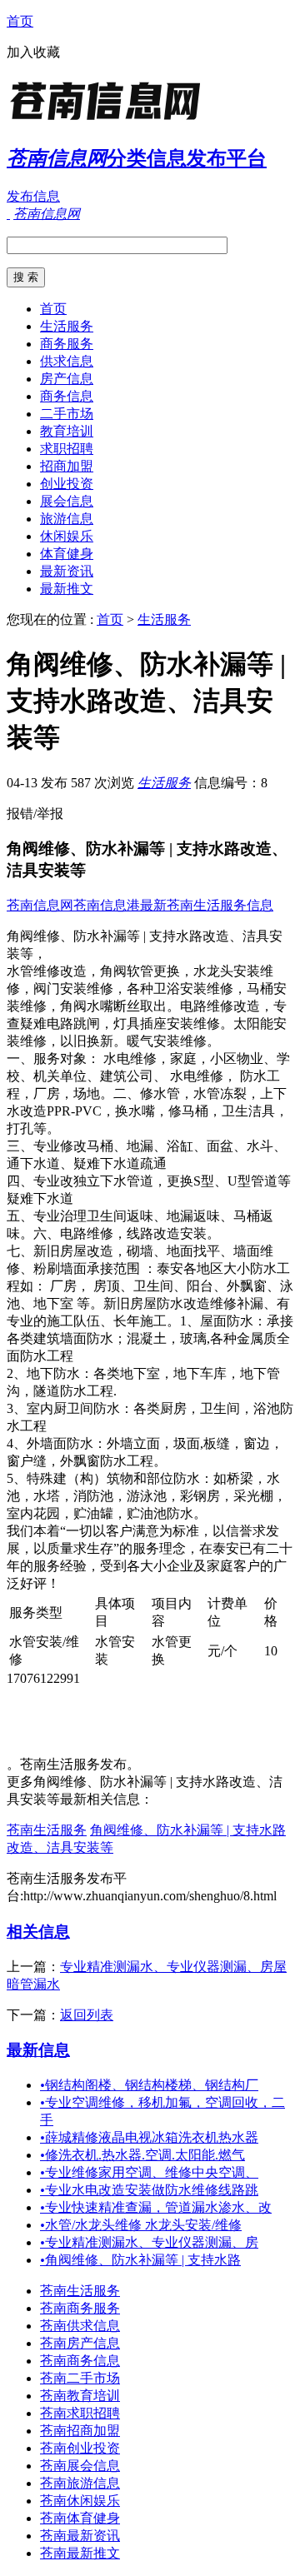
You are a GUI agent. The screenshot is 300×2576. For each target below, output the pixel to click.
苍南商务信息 (80, 2361)
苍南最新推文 (80, 2553)
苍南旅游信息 (80, 2483)
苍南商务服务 (80, 2308)
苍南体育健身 (80, 2518)
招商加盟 (67, 466)
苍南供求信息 (80, 2326)
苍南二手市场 (80, 2378)
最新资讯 (67, 571)
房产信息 (67, 379)
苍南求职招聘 (80, 2413)
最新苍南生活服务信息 (207, 905)
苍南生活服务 (47, 1830)
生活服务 (67, 326)
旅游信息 (67, 519)
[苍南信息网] (111, 120)
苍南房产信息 (80, 2343)
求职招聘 (67, 449)
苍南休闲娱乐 (80, 2501)
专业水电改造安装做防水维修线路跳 (149, 2190)
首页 (20, 21)
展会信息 (67, 501)
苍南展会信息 (80, 2466)
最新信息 (38, 2050)
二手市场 (67, 414)
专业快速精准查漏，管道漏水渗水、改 (156, 2207)
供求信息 (67, 361)
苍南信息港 (107, 905)
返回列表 (87, 2015)
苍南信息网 (40, 905)
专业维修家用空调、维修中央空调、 (149, 2172)
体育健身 (67, 554)
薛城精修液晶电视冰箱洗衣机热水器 (149, 2137)
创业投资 (67, 484)
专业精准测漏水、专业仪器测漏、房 (149, 2242)
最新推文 (67, 589)
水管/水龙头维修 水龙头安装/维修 (141, 2225)
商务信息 (67, 396)
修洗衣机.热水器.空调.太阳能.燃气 (142, 2155)
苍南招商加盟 (80, 2431)
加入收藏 (33, 52)
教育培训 (67, 431)
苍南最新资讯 (80, 2536)
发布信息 (33, 196)
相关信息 (38, 1932)
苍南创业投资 (80, 2448)
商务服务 (67, 344)
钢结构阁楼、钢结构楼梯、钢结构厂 (149, 2085)
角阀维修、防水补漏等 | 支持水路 (140, 2260)
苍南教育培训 (80, 2396)
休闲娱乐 (67, 536)
